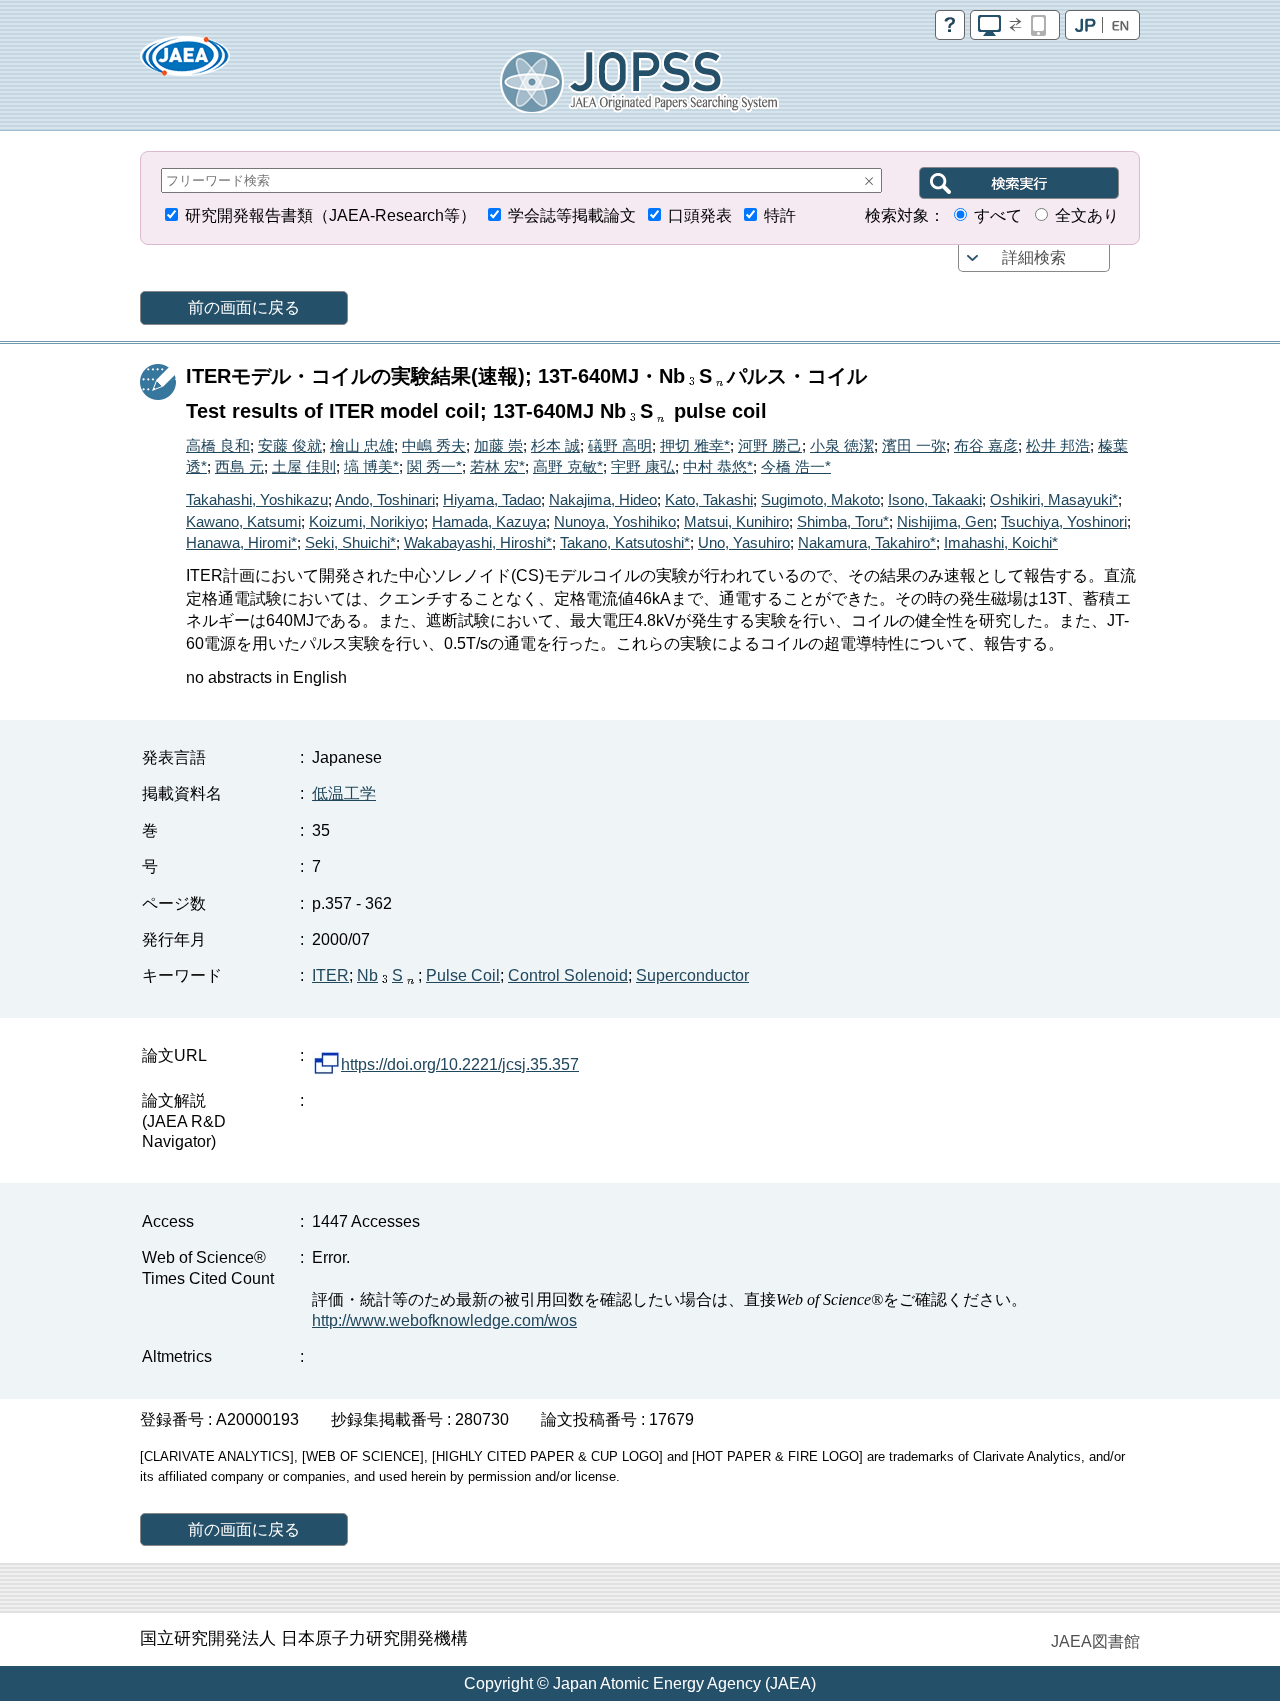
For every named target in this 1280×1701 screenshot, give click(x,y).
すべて (998, 215)
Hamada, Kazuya (489, 521)
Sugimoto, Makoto (820, 499)
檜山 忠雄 (362, 445)
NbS (380, 975)
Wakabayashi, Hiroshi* (478, 542)
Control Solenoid (568, 975)
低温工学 (344, 793)
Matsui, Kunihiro (736, 521)
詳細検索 (1034, 257)
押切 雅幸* (695, 445)
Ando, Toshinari (385, 499)
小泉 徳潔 (842, 445)
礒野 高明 (620, 445)
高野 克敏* (568, 466)
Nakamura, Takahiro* (867, 542)
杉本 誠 (555, 445)
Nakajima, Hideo (603, 499)
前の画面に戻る (244, 307)
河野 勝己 (770, 445)
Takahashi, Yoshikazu (257, 499)
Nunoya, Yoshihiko (615, 521)
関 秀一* (434, 466)
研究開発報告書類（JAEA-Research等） (330, 215)
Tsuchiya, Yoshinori (1064, 521)
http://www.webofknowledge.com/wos (444, 1320)
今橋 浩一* (796, 466)
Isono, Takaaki (935, 499)
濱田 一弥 (914, 445)
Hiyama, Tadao (492, 499)
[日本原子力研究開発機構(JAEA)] (185, 62)
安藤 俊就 (290, 445)
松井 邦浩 (1058, 445)
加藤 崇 (498, 445)
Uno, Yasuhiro (744, 542)
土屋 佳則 (304, 466)
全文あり (1087, 215)
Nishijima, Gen (945, 521)
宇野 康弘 (643, 466)
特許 (780, 215)
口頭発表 (700, 215)
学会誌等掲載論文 (572, 215)
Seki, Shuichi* (350, 542)
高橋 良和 (218, 445)
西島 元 (239, 466)
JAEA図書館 (1095, 1641)
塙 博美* (371, 466)
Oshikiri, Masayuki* (1054, 499)
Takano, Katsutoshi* (625, 542)
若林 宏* (497, 466)
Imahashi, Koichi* (1001, 542)
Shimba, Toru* (843, 521)
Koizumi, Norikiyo (366, 521)
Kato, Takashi (709, 499)
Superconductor (692, 975)
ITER (330, 975)
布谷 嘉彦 (986, 445)
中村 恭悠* (718, 466)
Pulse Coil (463, 975)
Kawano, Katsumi (243, 521)
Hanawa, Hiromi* (241, 542)
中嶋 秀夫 (434, 445)
